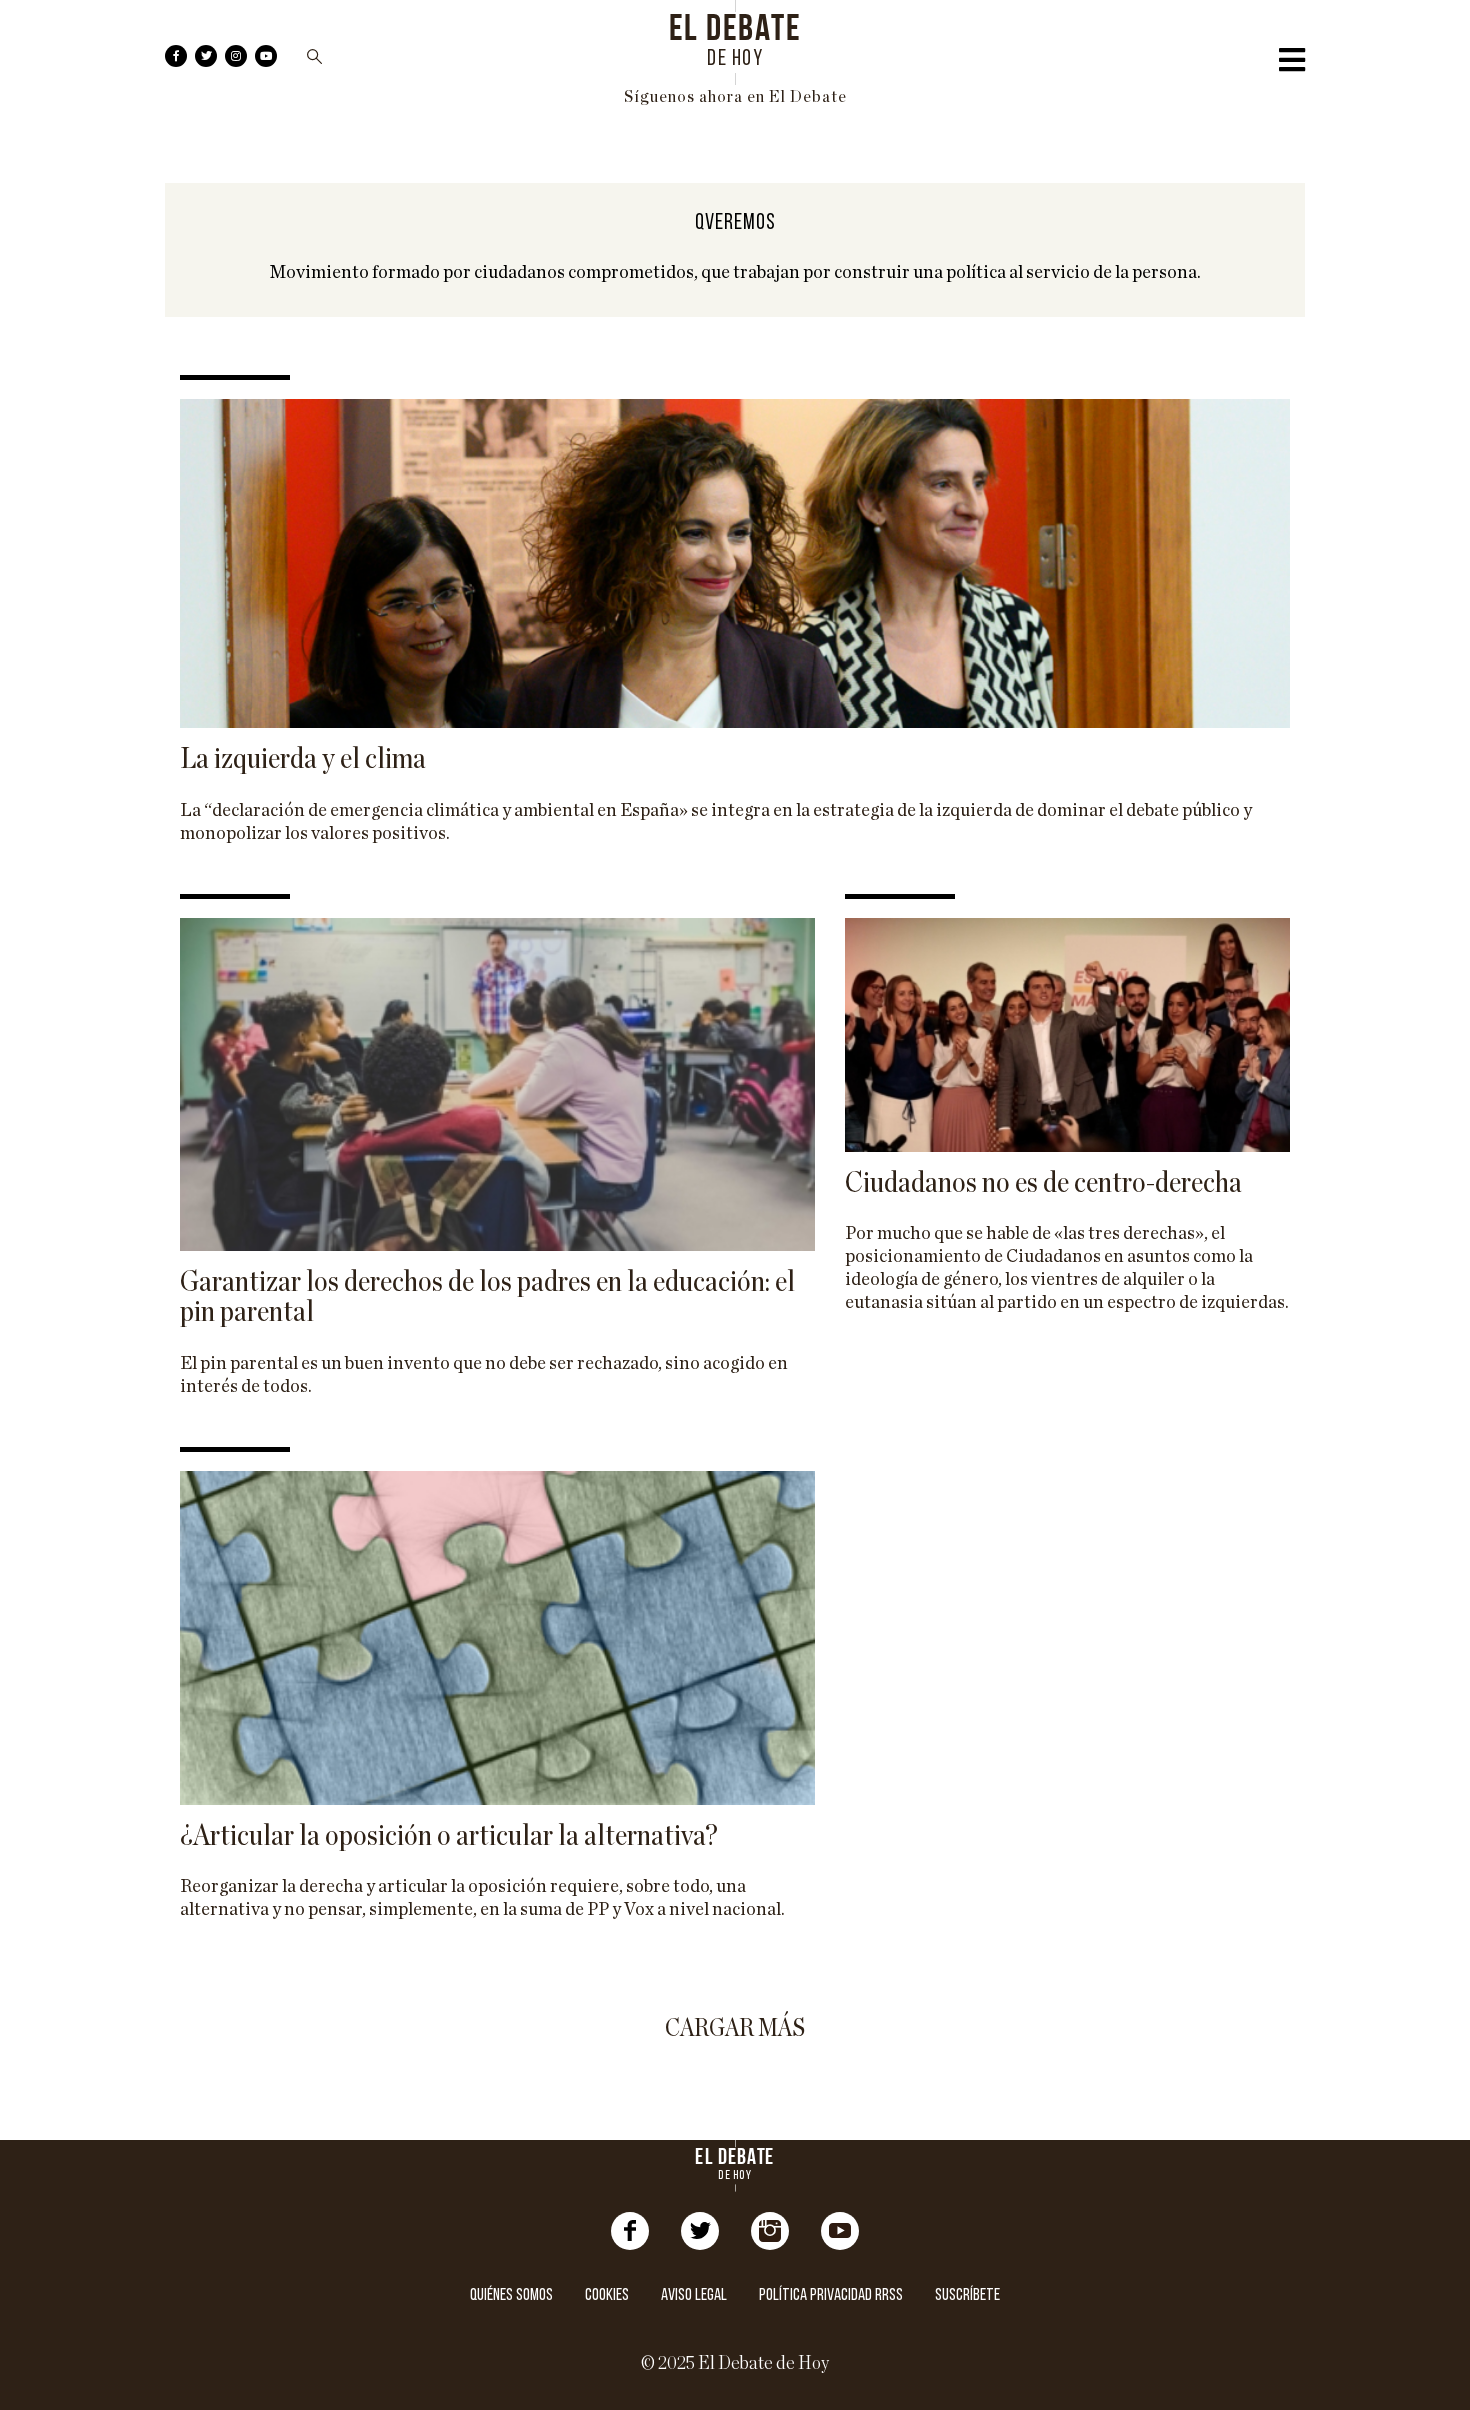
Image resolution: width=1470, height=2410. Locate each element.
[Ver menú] (1292, 65)
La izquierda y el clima (303, 759)
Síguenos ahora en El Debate (735, 97)
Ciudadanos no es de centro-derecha (1043, 1183)
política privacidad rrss (831, 2295)
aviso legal (694, 2295)
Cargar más (735, 2028)
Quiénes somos (511, 2295)
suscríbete (967, 2295)
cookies (607, 2295)
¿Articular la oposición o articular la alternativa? (449, 1836)
